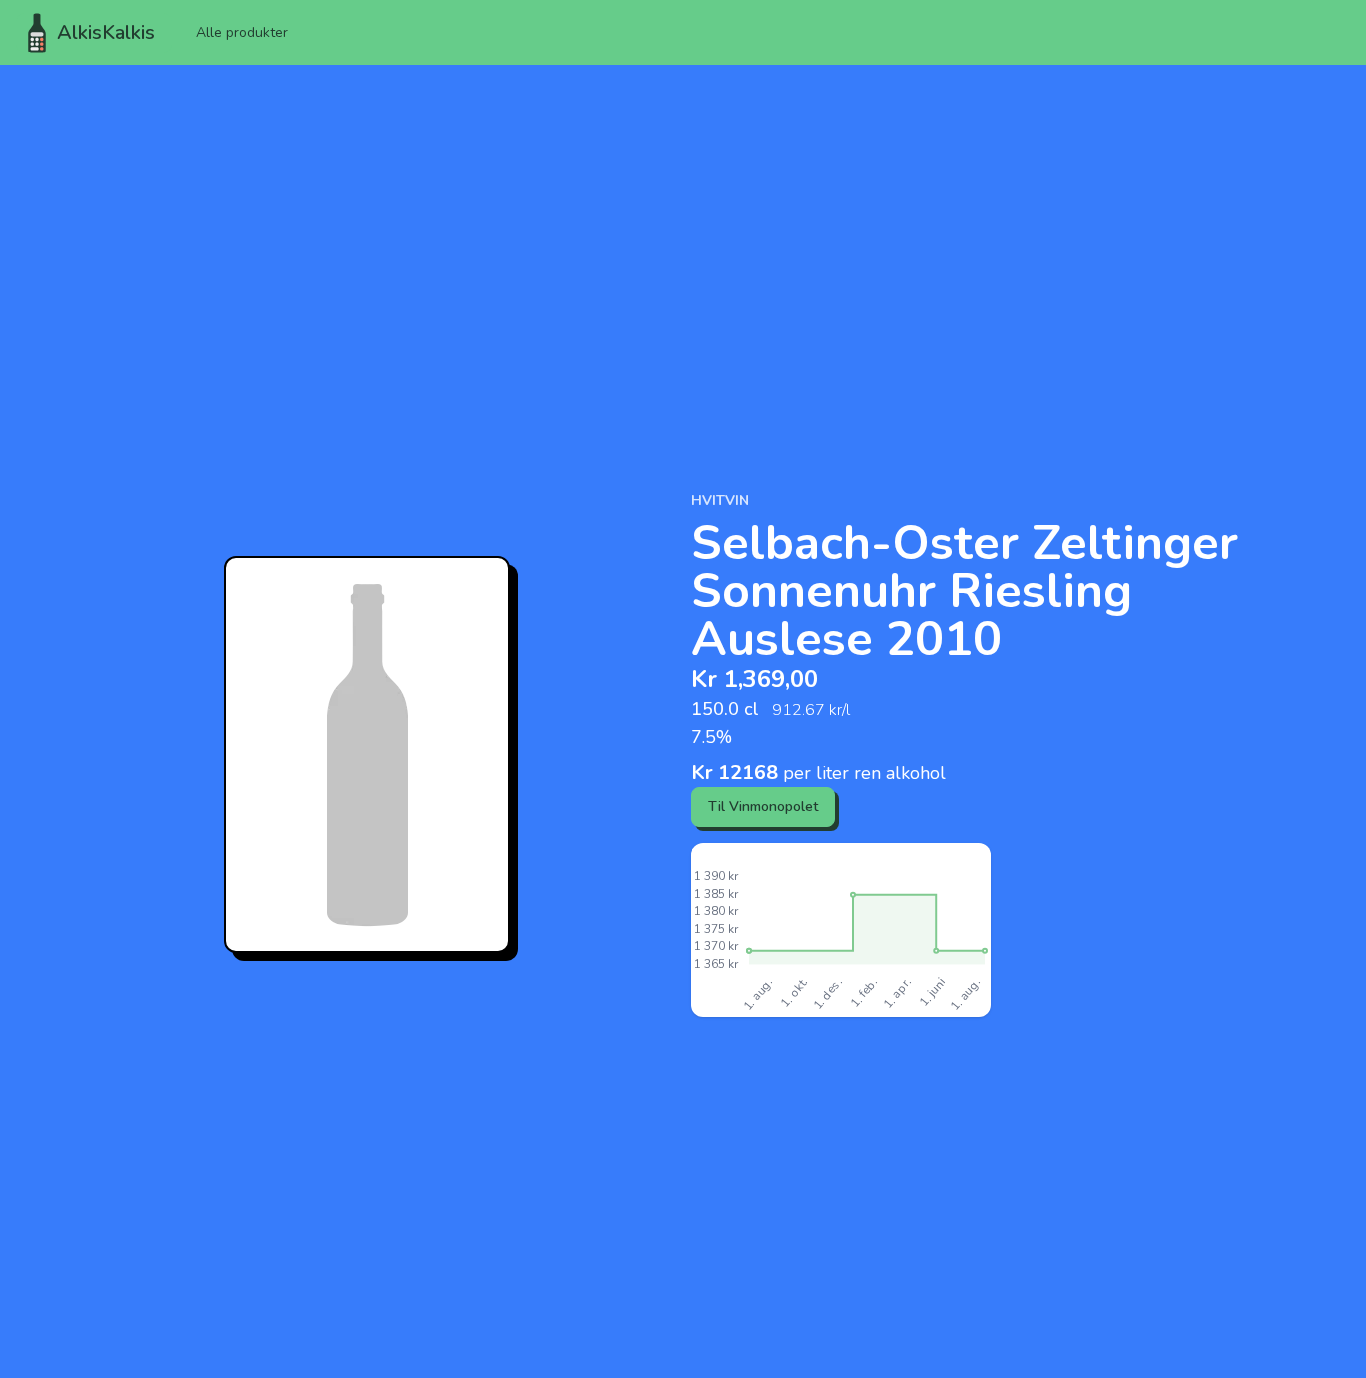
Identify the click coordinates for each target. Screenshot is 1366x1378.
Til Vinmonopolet (763, 806)
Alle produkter (242, 32)
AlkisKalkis (106, 32)
